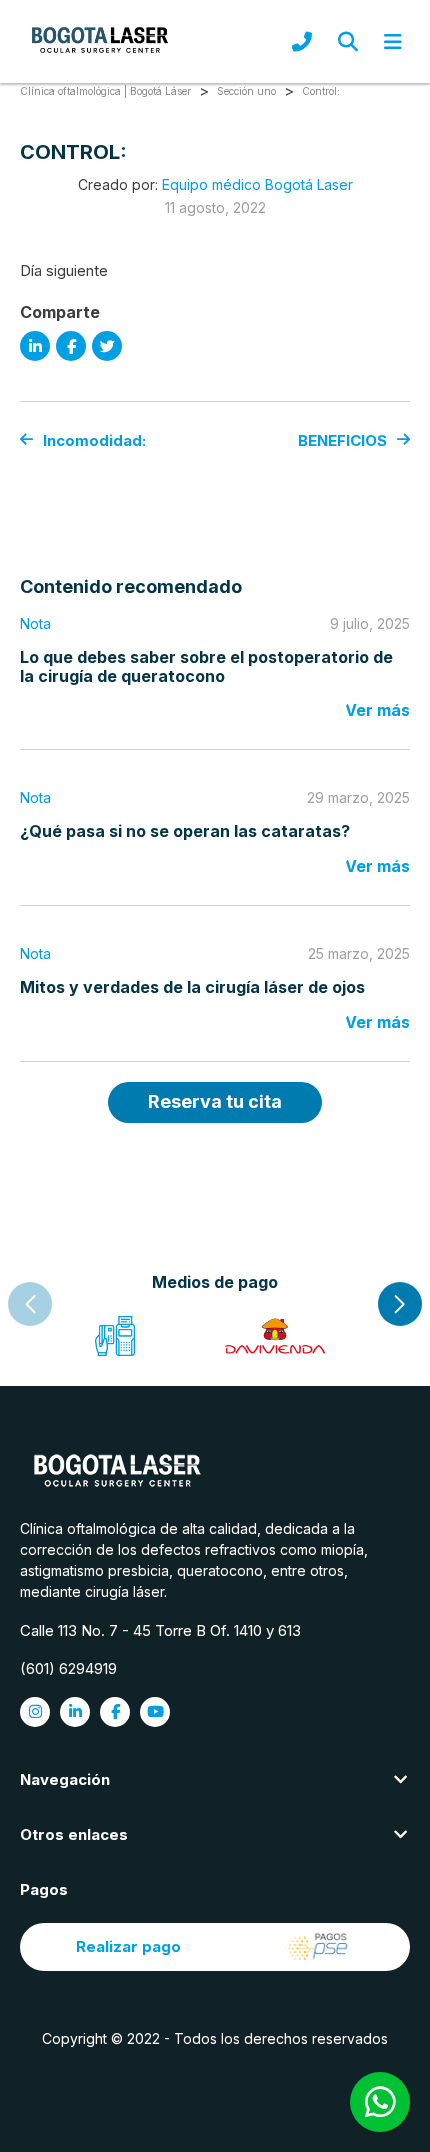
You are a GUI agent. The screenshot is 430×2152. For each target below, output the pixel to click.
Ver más (377, 710)
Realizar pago (128, 1946)
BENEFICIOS (342, 440)
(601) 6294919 (68, 1668)
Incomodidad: (94, 440)
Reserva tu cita (215, 1101)
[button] (400, 1304)
